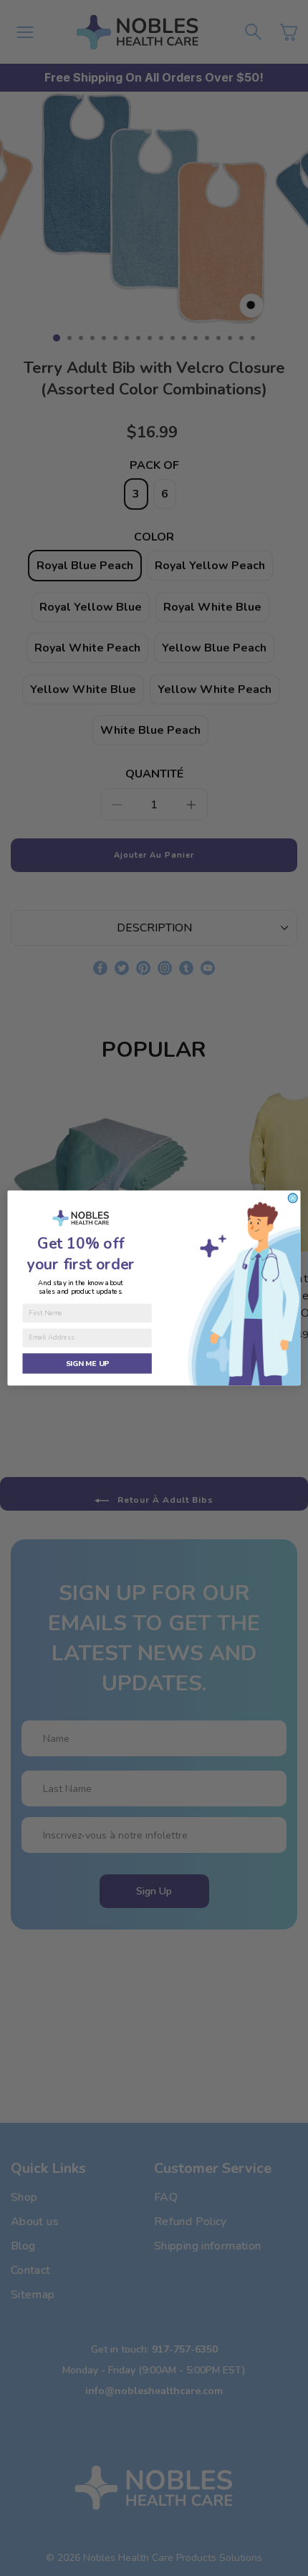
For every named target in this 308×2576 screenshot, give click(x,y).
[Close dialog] (293, 1198)
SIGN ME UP (87, 1363)
